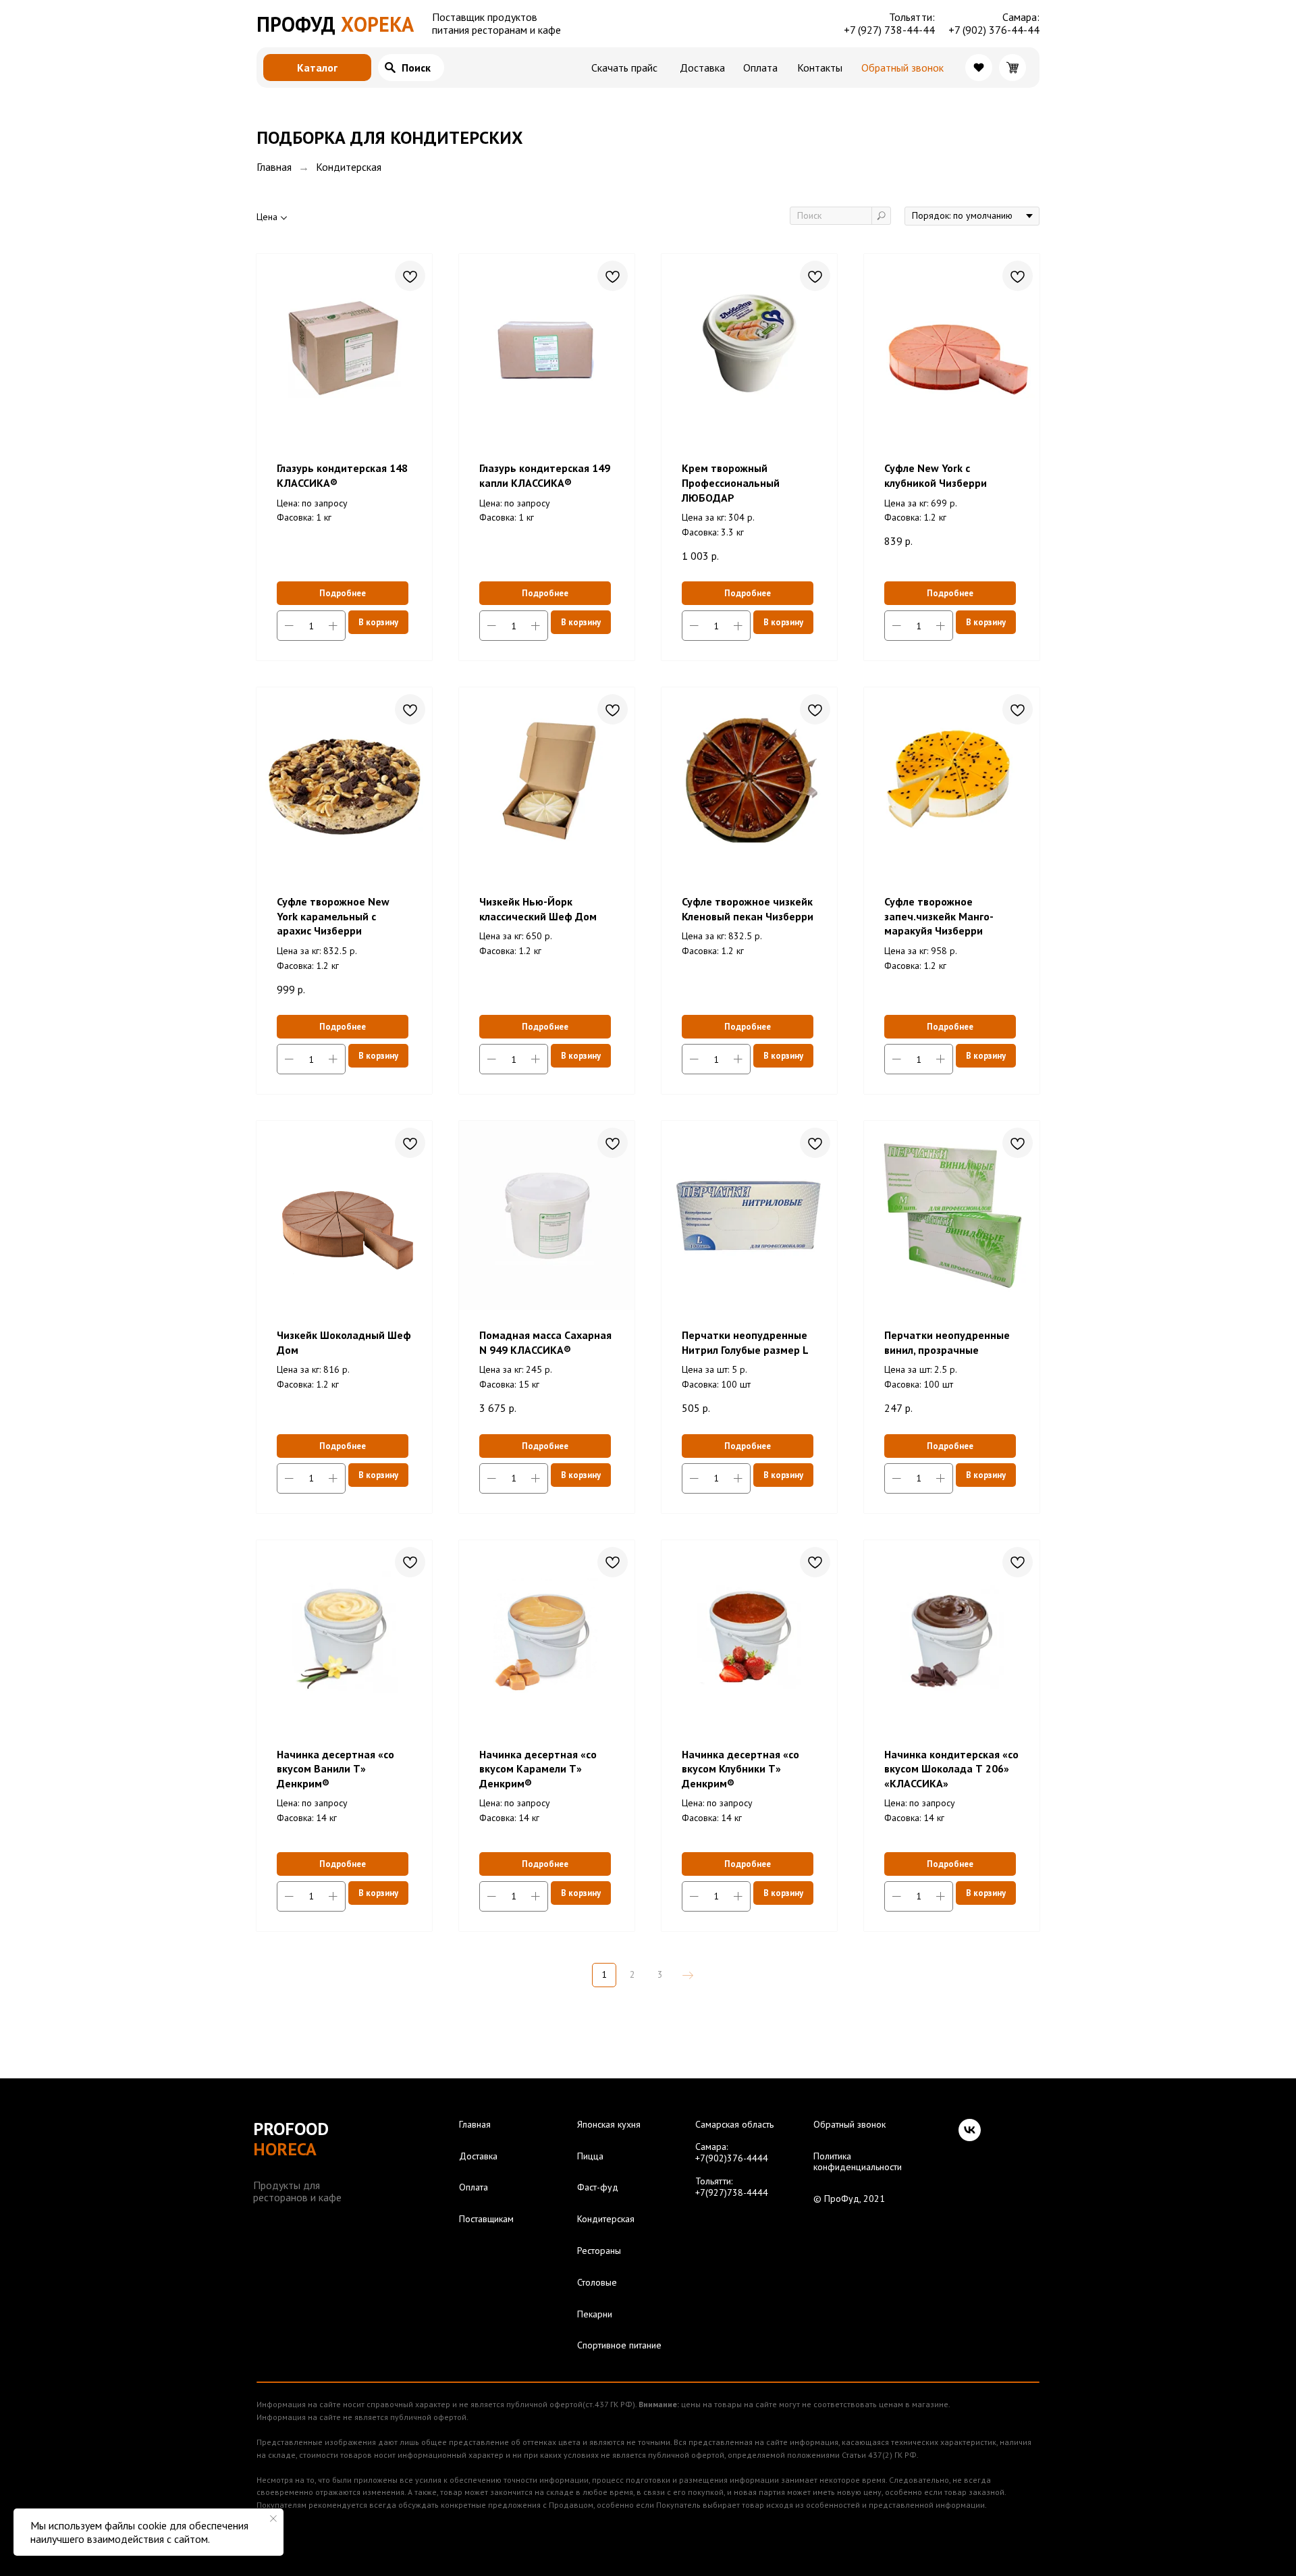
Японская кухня (609, 2125)
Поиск (416, 68)
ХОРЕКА (335, 24)
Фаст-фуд (598, 2187)
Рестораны (599, 2251)
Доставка (702, 68)
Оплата (760, 68)
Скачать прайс (624, 68)
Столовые (597, 2283)
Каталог (317, 68)
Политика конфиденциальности (858, 2162)
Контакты (820, 68)
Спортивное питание (619, 2345)
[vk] (970, 2130)
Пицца (590, 2156)
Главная (274, 167)
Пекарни (595, 2314)
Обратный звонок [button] (902, 68)
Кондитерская (606, 2219)
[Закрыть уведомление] (273, 2519)
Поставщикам (486, 2219)
